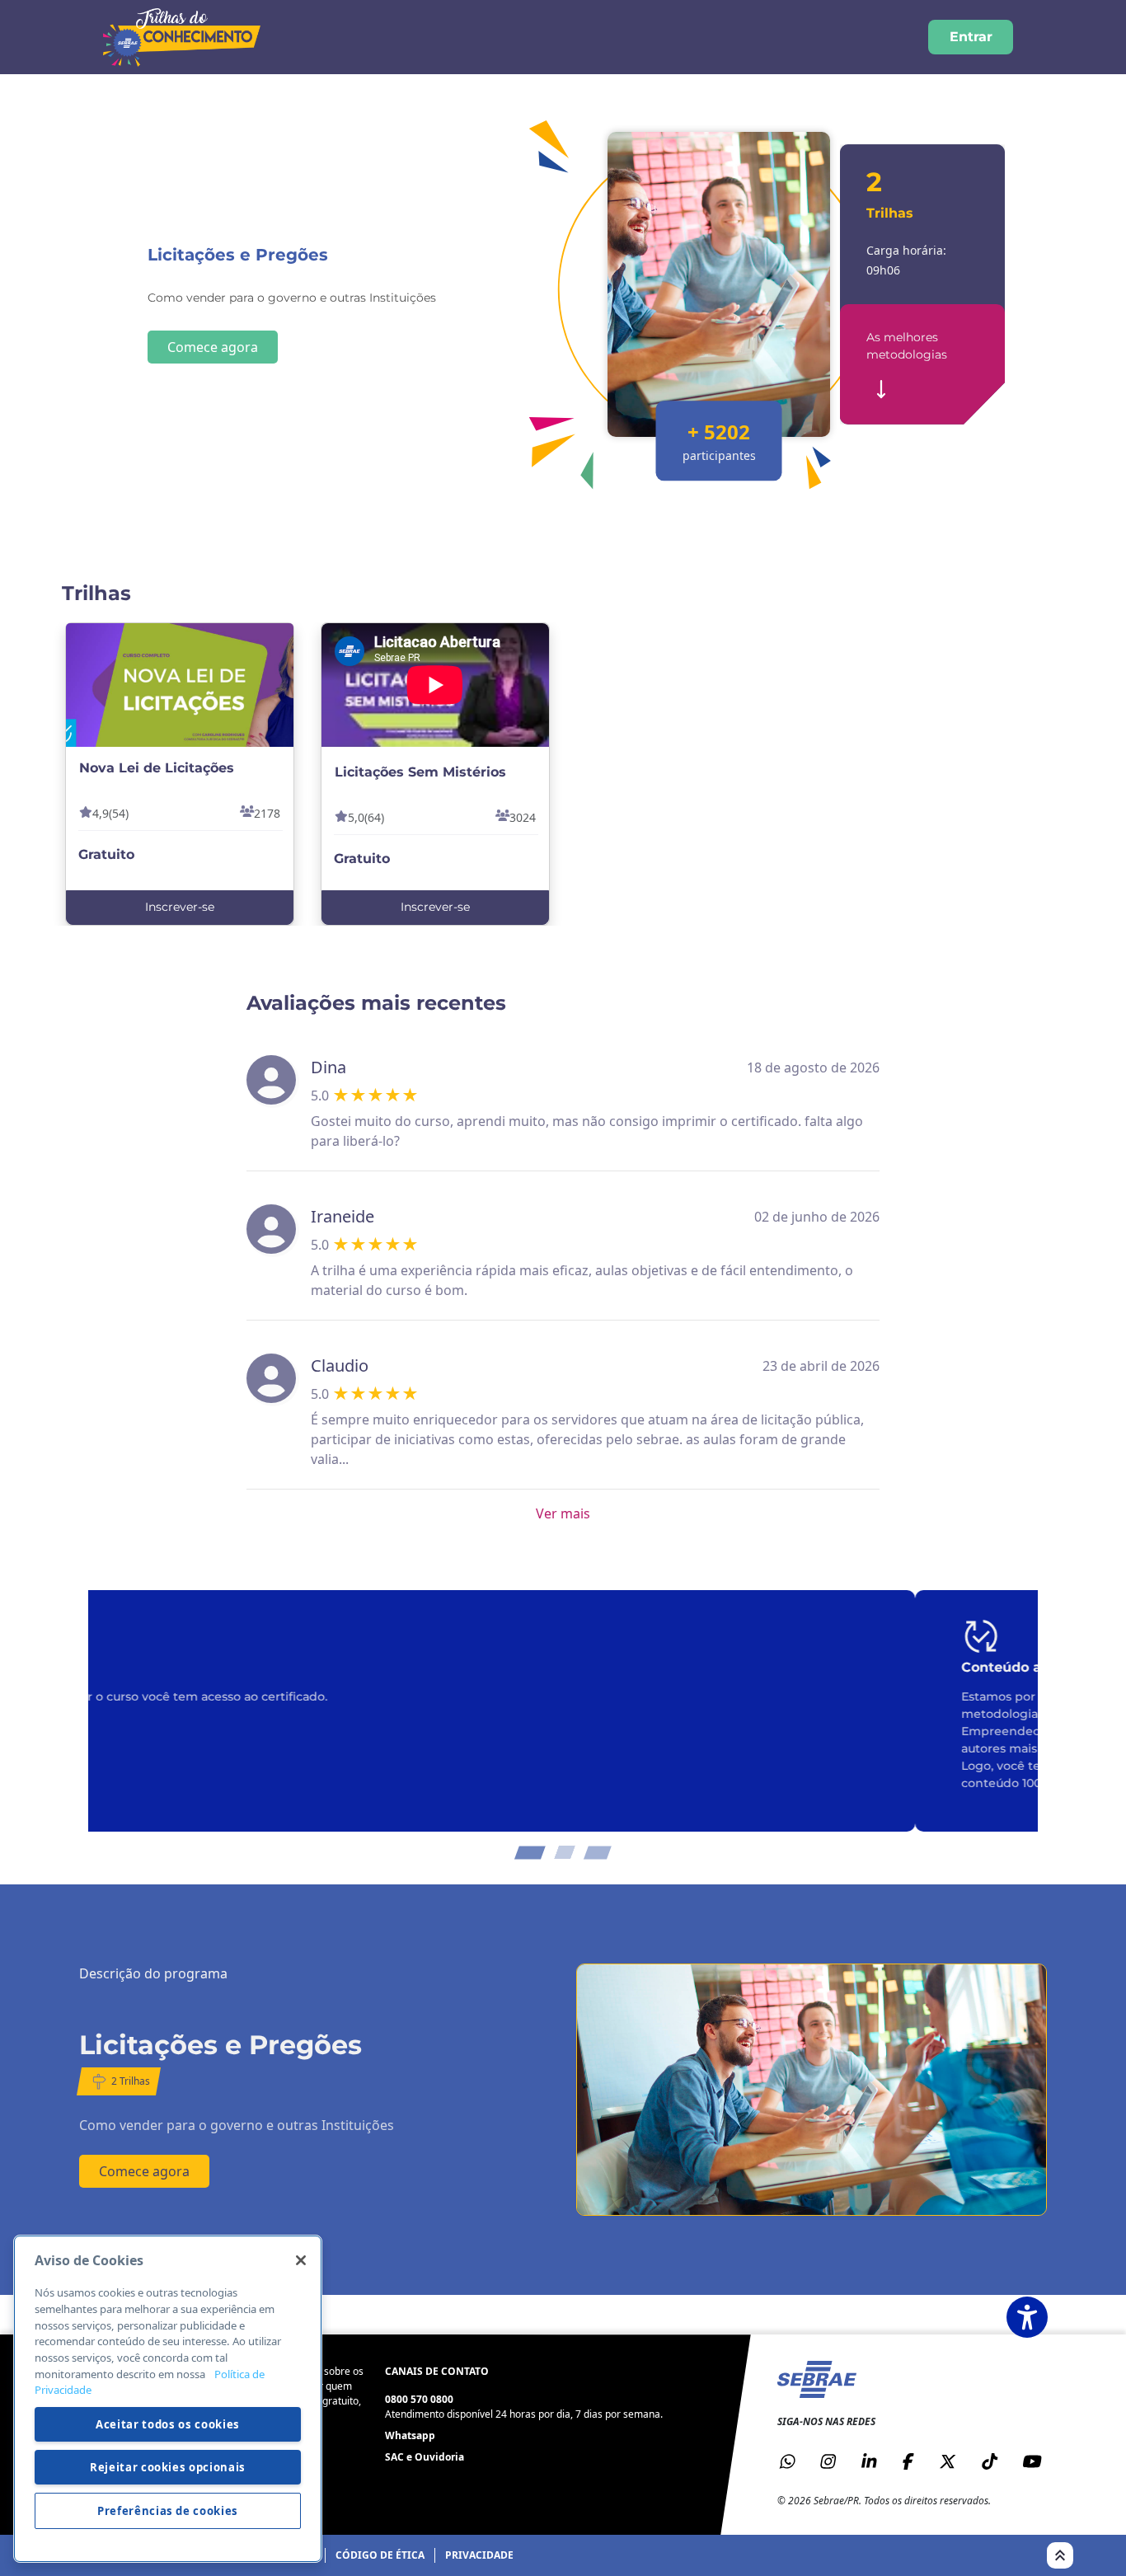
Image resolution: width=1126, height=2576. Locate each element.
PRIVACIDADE (479, 2555)
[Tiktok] (989, 2461)
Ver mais (563, 1513)
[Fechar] (301, 2260)
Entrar (971, 37)
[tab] (533, 1852)
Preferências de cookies (168, 2511)
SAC (394, 2457)
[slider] (375, 1096)
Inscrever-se (180, 907)
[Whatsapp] (787, 2461)
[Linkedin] (869, 2461)
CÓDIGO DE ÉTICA (380, 2555)
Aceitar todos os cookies (168, 2424)
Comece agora (213, 347)
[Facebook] (908, 2461)
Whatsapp (410, 2435)
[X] (948, 2461)
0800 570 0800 (419, 2399)
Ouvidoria (439, 2457)
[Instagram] (828, 2461)
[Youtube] (1032, 2461)
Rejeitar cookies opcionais (168, 2467)
